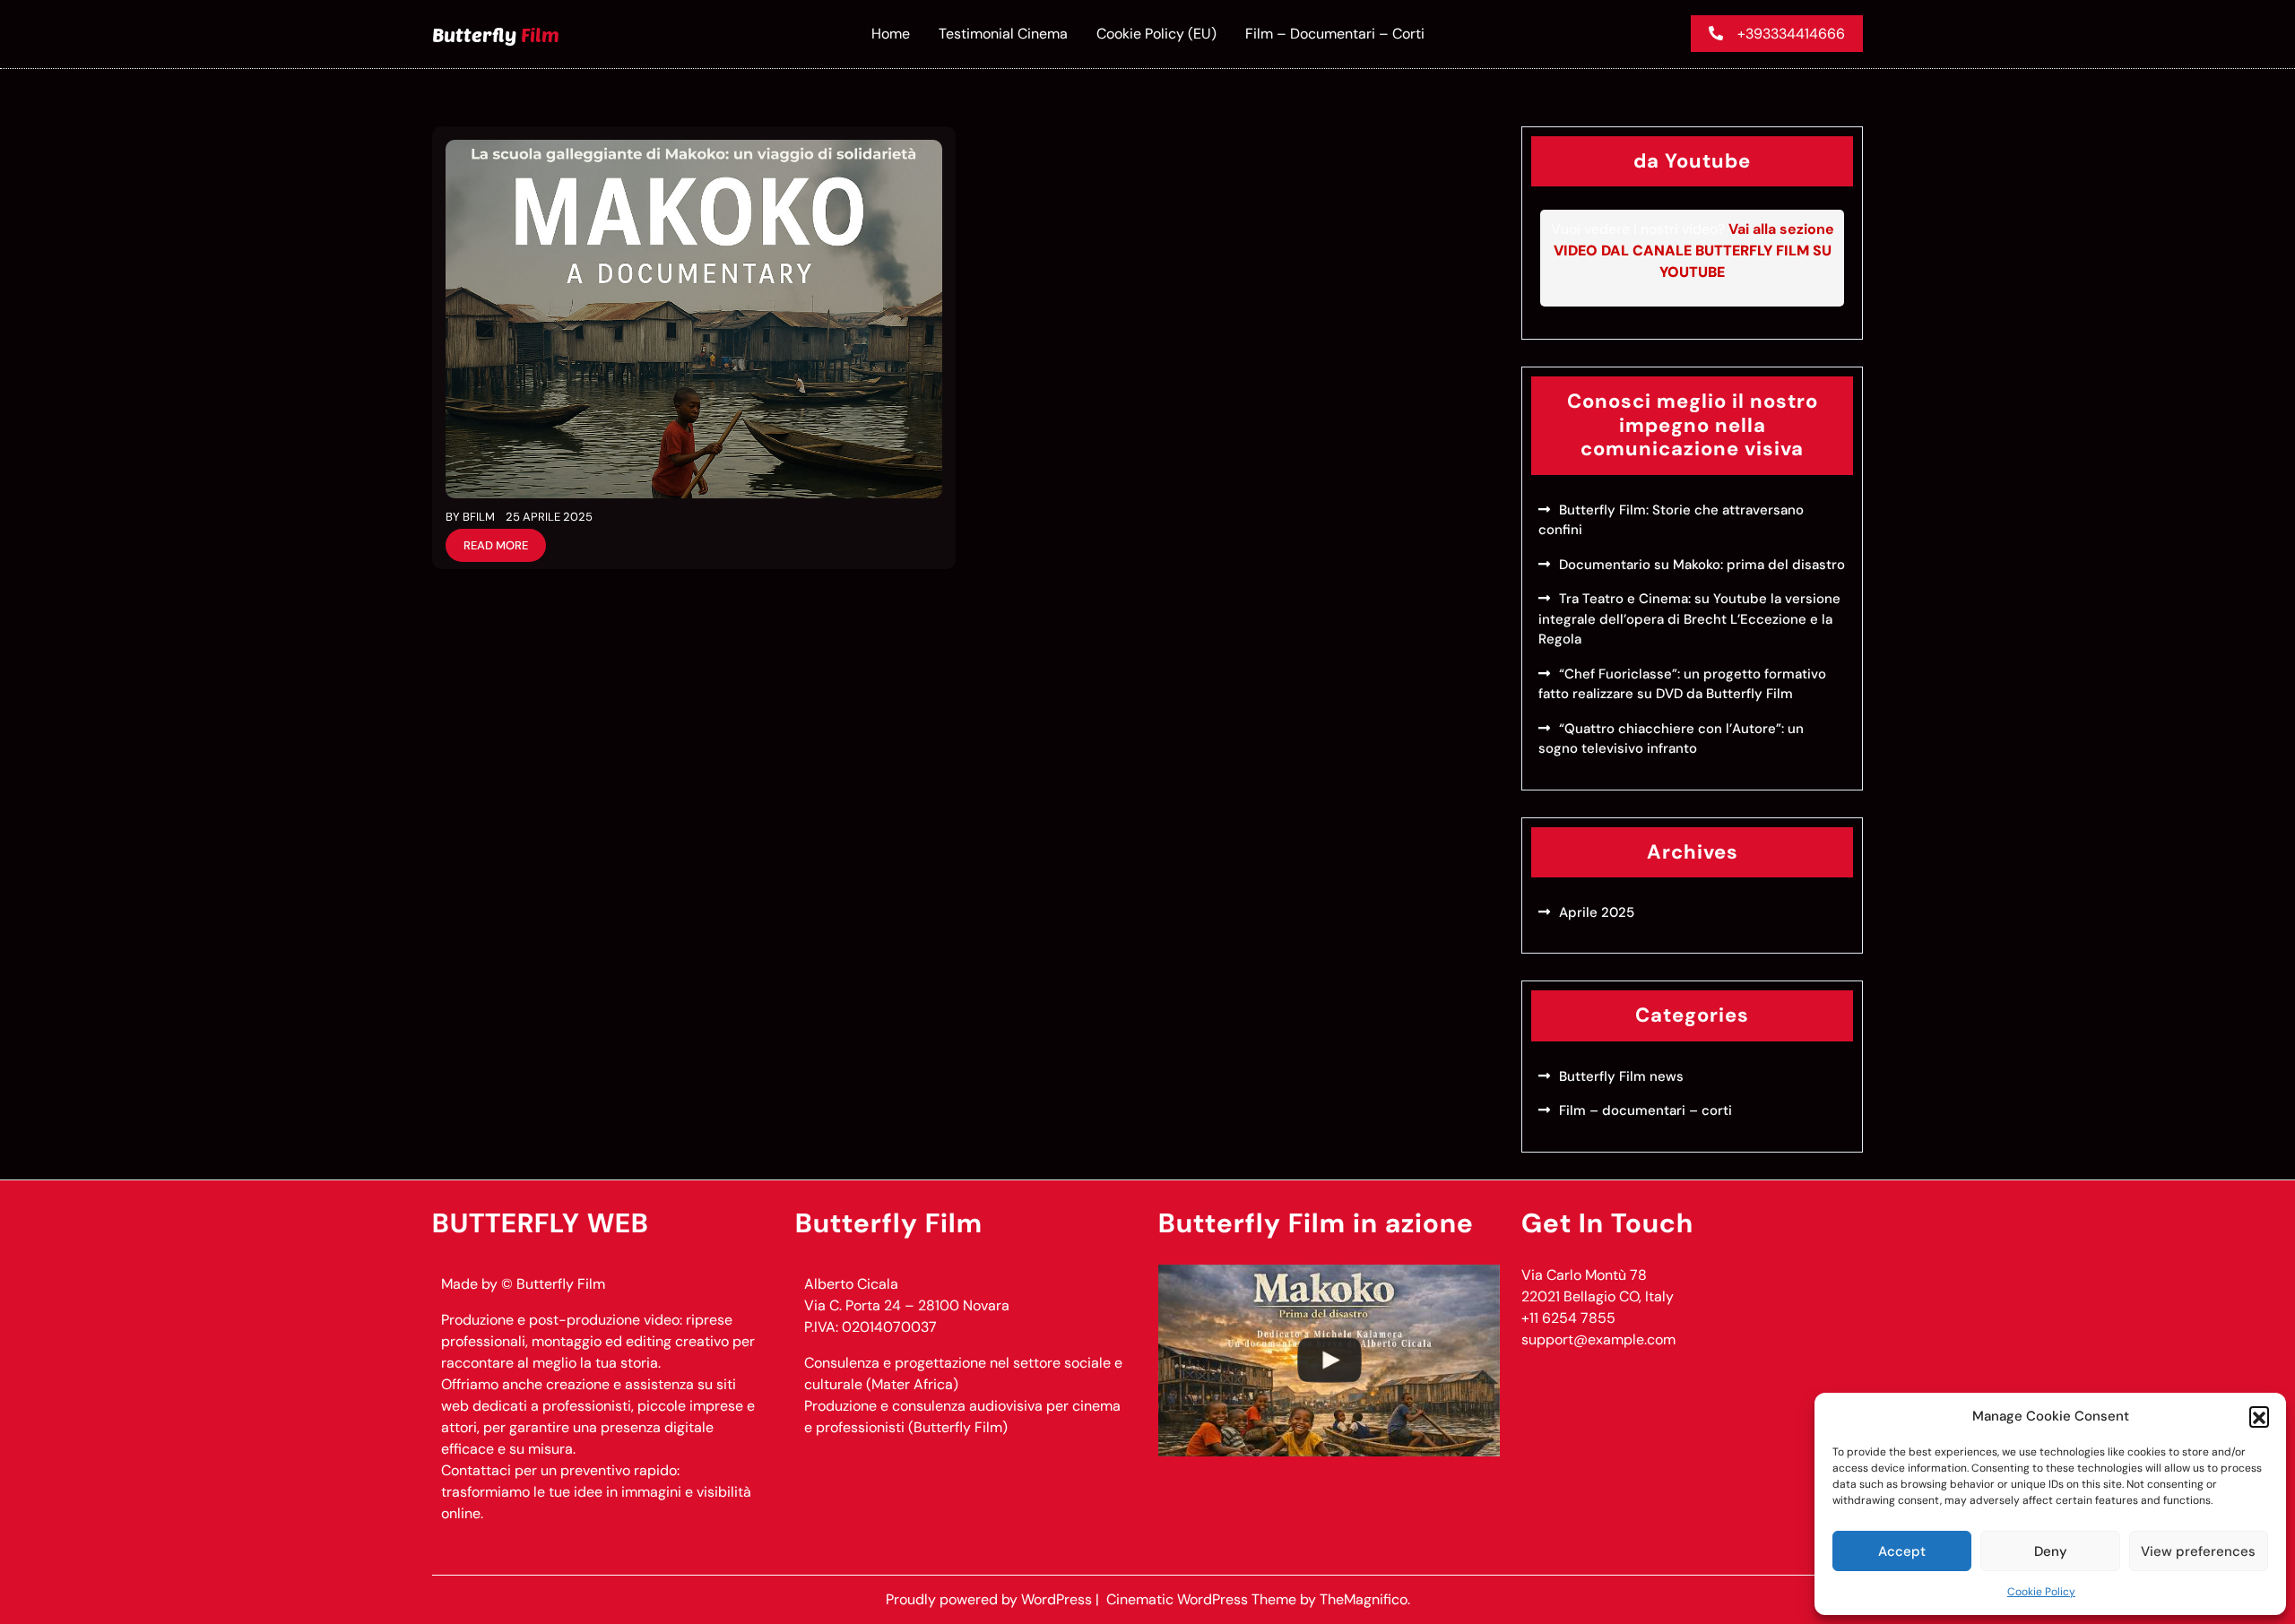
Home (891, 34)
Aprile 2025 (1597, 912)
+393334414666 (1791, 34)
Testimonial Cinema (1003, 34)
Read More (496, 545)
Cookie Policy (2041, 1592)
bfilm (479, 517)
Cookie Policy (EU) (1156, 34)
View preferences (2198, 1551)
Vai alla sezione (1694, 251)
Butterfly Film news (1621, 1076)
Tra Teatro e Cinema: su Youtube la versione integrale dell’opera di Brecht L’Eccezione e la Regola (1689, 619)
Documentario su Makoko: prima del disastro (1702, 565)
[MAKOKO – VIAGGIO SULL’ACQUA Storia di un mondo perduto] (1329, 1361)
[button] (2259, 1416)
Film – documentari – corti (1335, 34)
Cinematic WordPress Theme (1203, 1599)
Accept (1902, 1551)
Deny (2051, 1551)
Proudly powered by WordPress (991, 1599)
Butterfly (496, 34)
